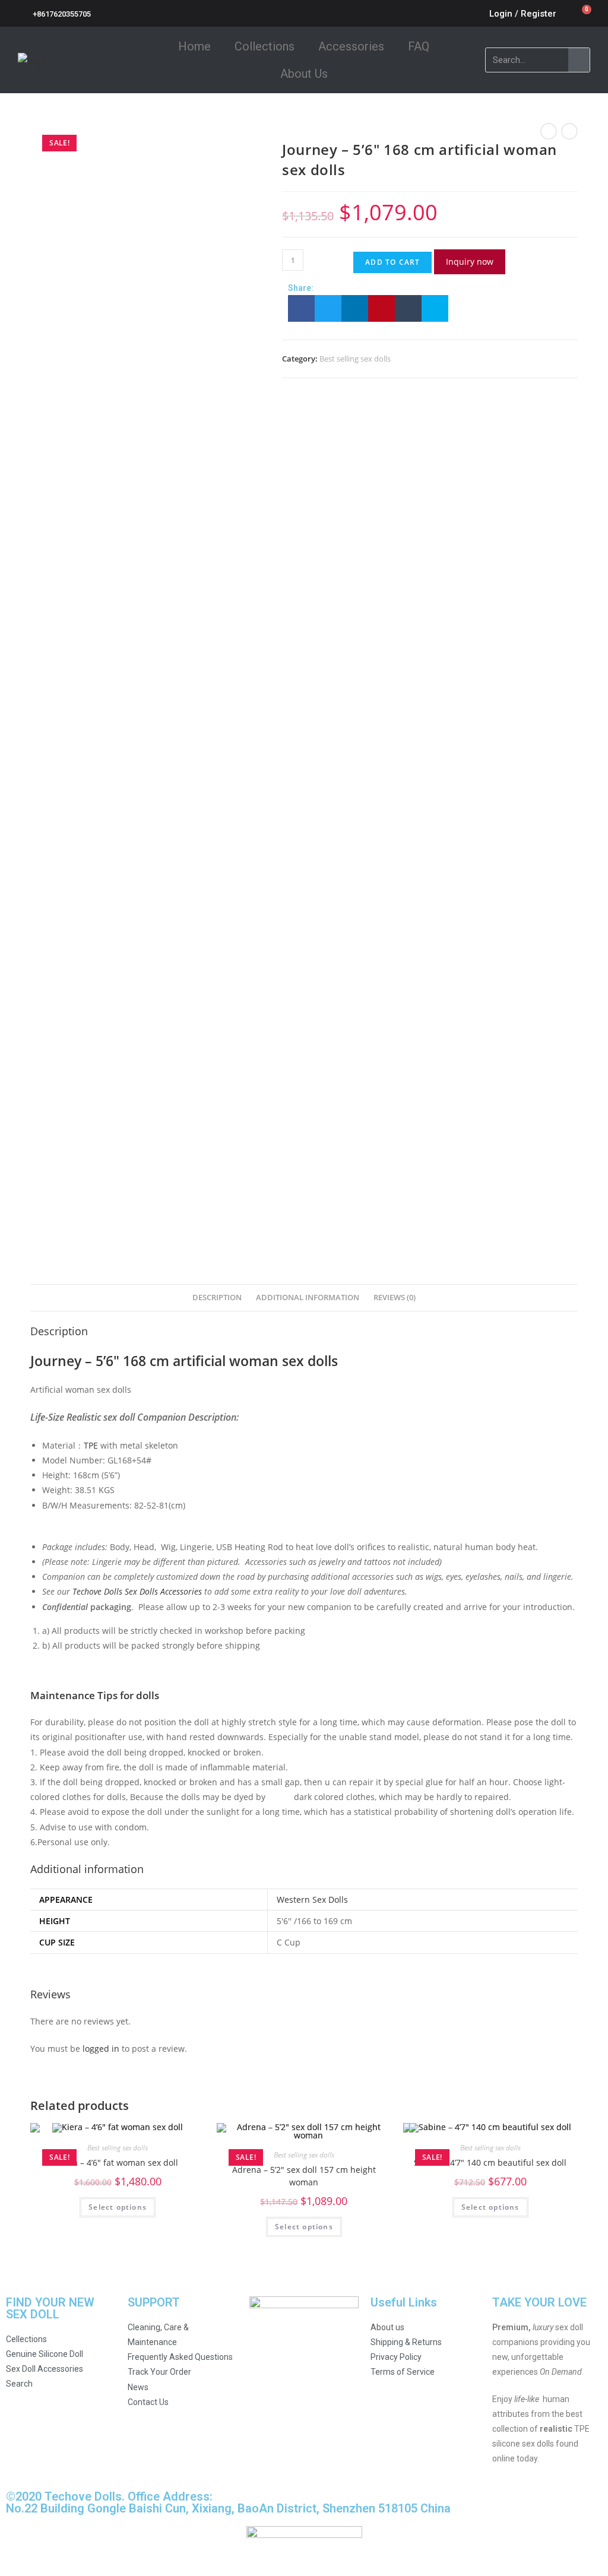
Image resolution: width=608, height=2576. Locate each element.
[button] (301, 308)
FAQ (419, 46)
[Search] (579, 60)
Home (194, 46)
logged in (101, 2049)
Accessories (351, 46)
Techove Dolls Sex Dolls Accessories (137, 1591)
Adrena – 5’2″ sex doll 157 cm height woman (304, 2176)
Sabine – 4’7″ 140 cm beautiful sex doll (490, 2162)
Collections (265, 46)
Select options (118, 2207)
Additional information (308, 1297)
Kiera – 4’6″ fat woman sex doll (118, 2162)
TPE (91, 1445)
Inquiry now (470, 262)
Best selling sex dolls (355, 359)
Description (217, 1297)
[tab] (217, 1298)
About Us (304, 74)
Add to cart (392, 262)
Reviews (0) (395, 1297)
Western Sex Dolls (312, 1899)
